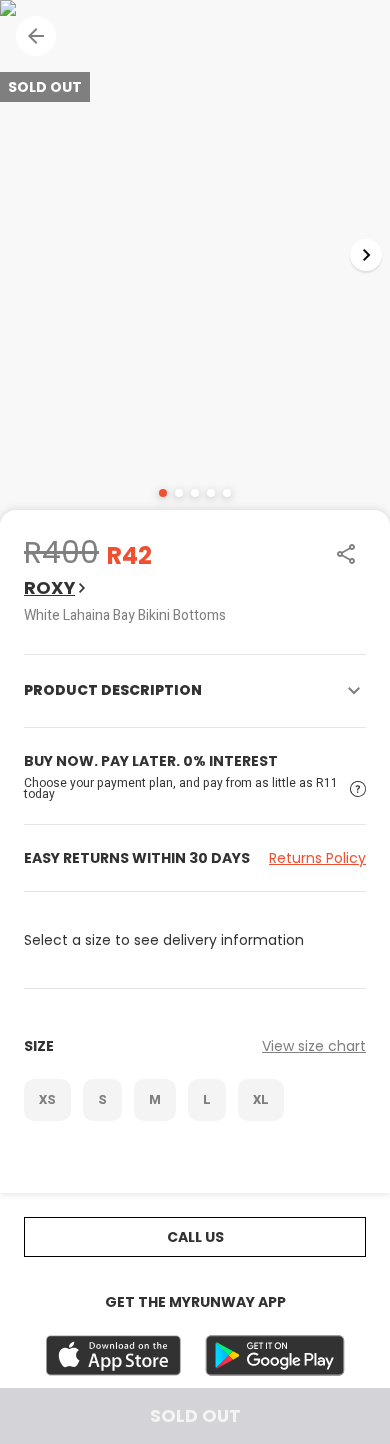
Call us (195, 1237)
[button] (36, 36)
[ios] (113, 1355)
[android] (275, 1355)
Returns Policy (317, 858)
